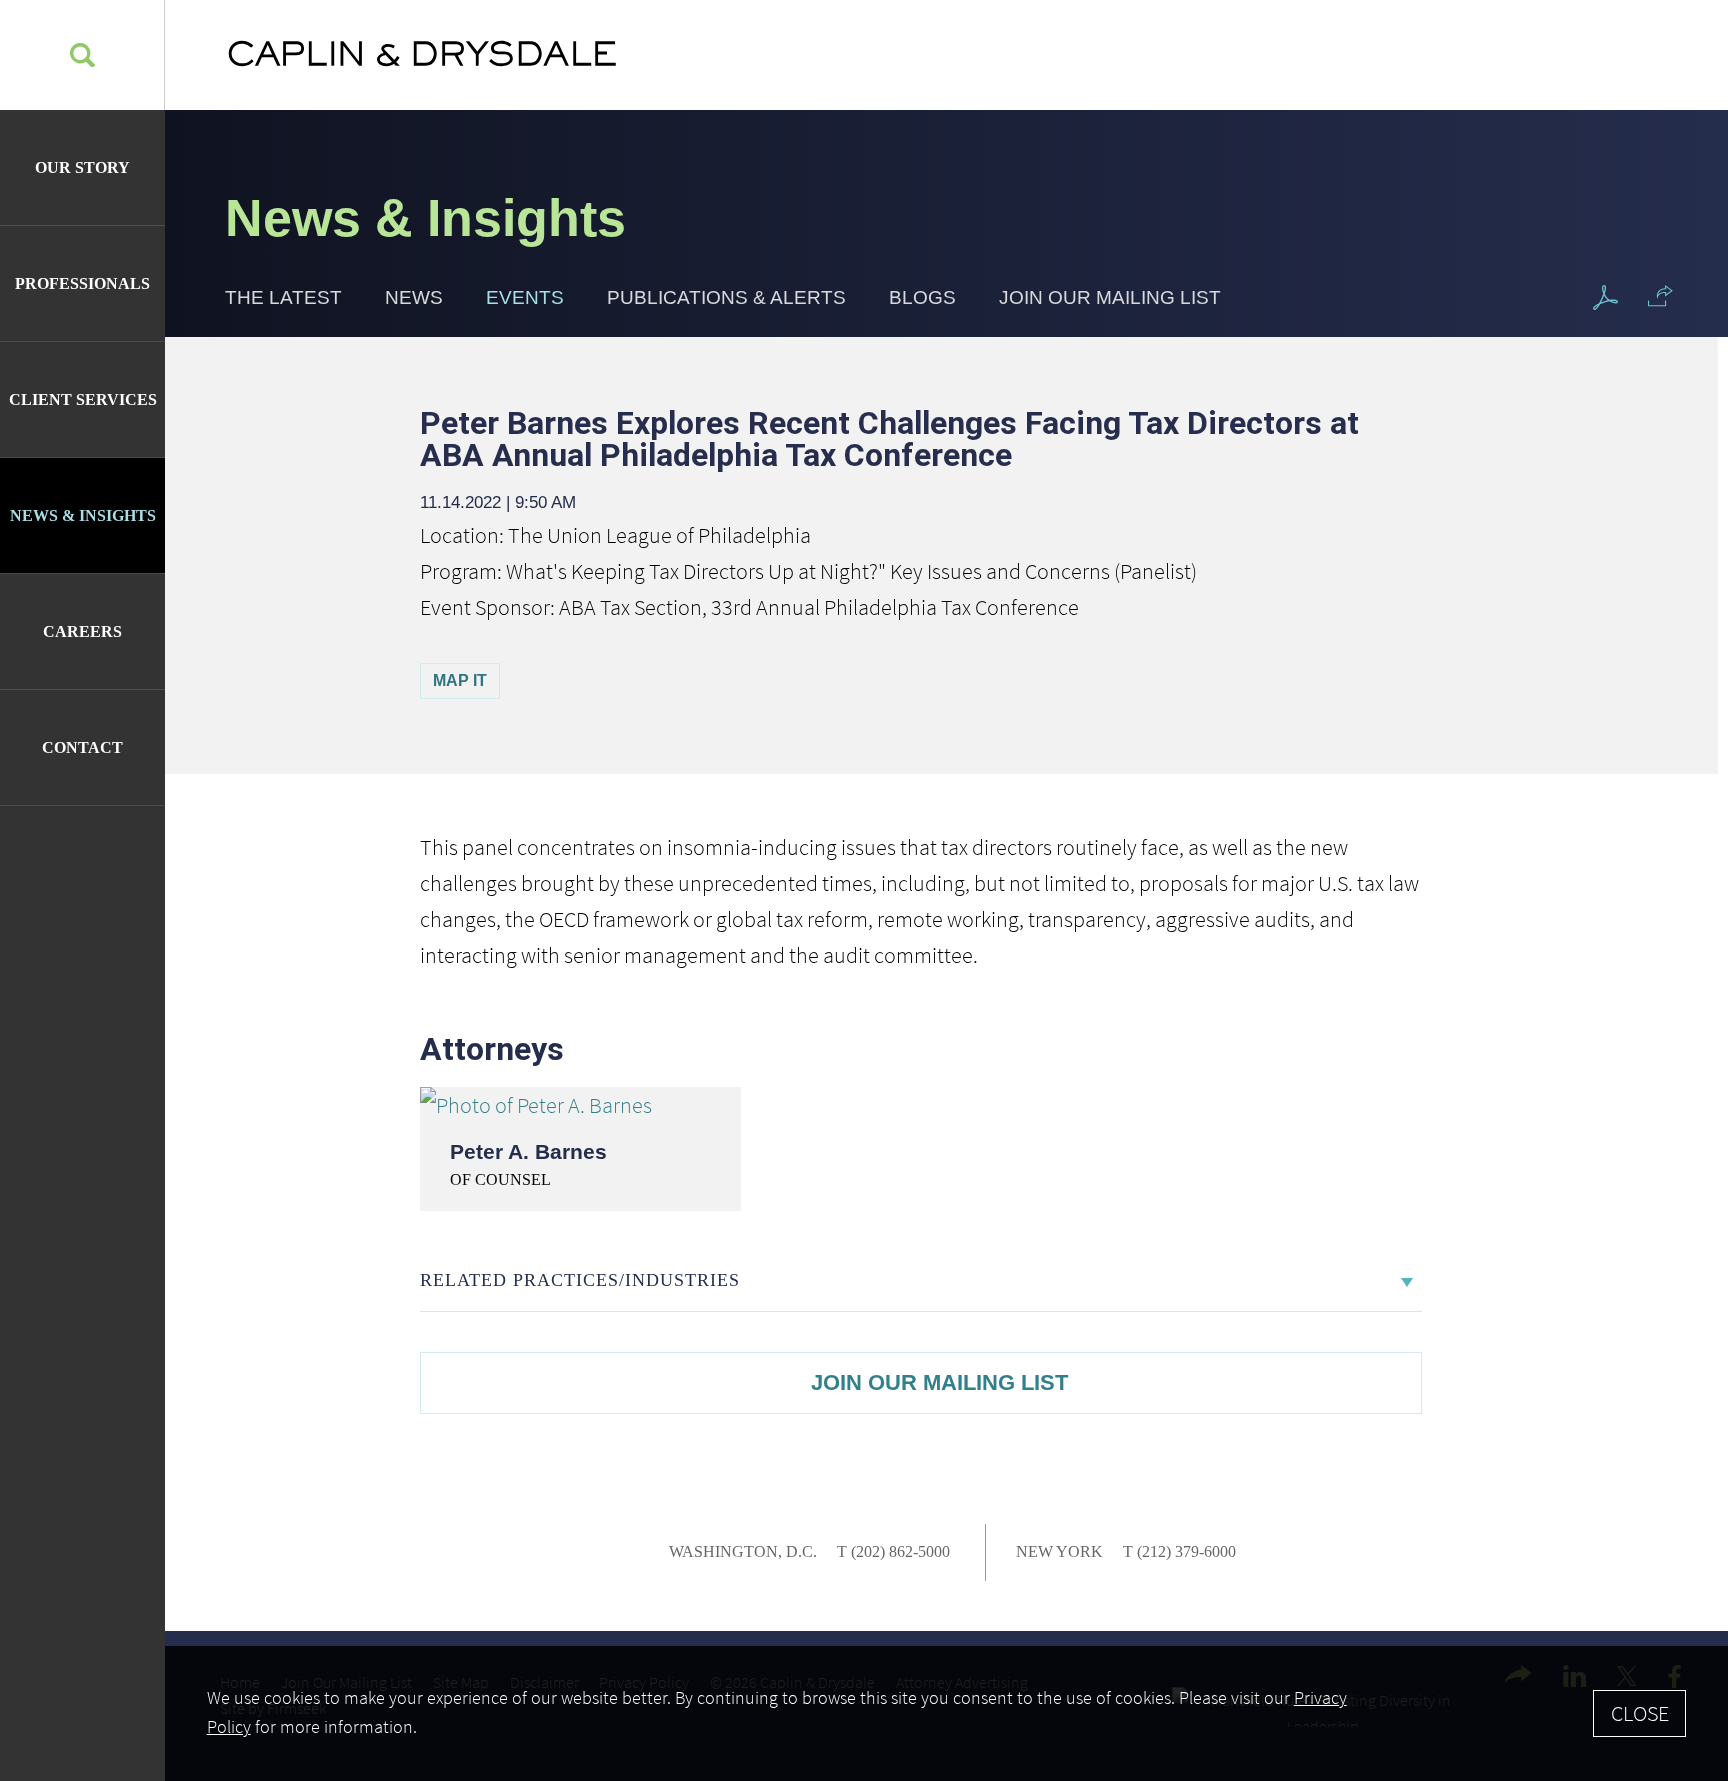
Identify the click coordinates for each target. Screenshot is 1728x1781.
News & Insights (83, 515)
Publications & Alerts (726, 297)
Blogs (922, 297)
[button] (1660, 296)
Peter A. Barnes (528, 1151)
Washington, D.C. (743, 1551)
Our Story (82, 167)
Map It (460, 680)
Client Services (83, 399)
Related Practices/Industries (580, 1280)
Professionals (82, 283)
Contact (82, 747)
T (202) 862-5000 (893, 1551)
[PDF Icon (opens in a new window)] (1605, 298)
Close (1640, 1713)
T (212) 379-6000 (1179, 1551)
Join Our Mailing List (1110, 297)
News (414, 297)
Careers (82, 631)
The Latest (283, 297)
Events (525, 297)
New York (1059, 1551)
